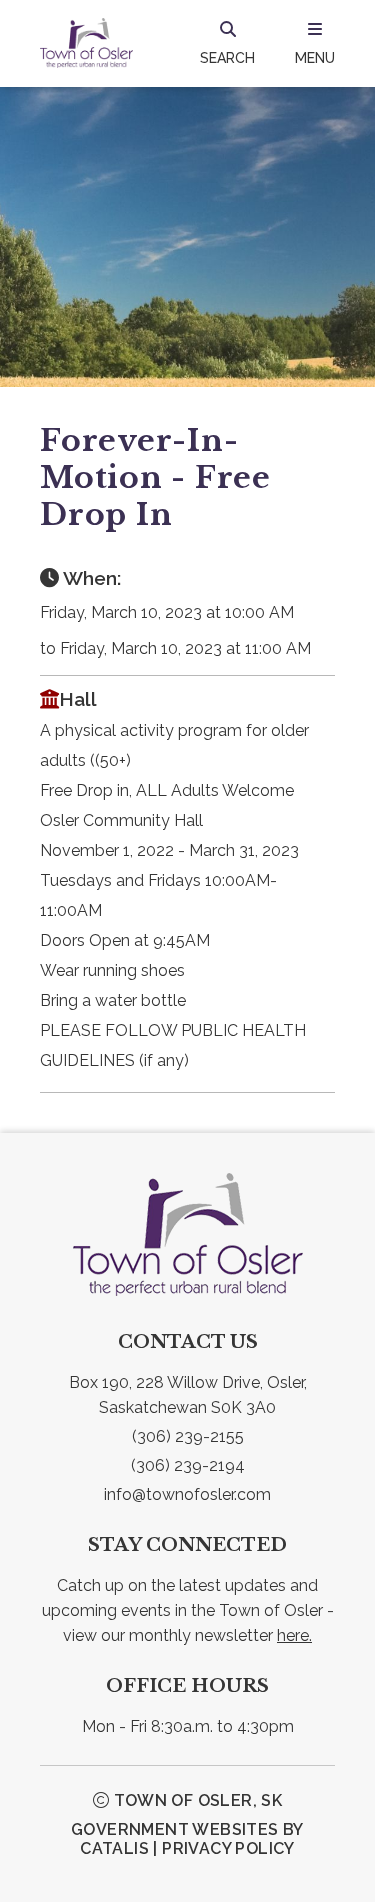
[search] (227, 43)
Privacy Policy (228, 1848)
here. (294, 1635)
